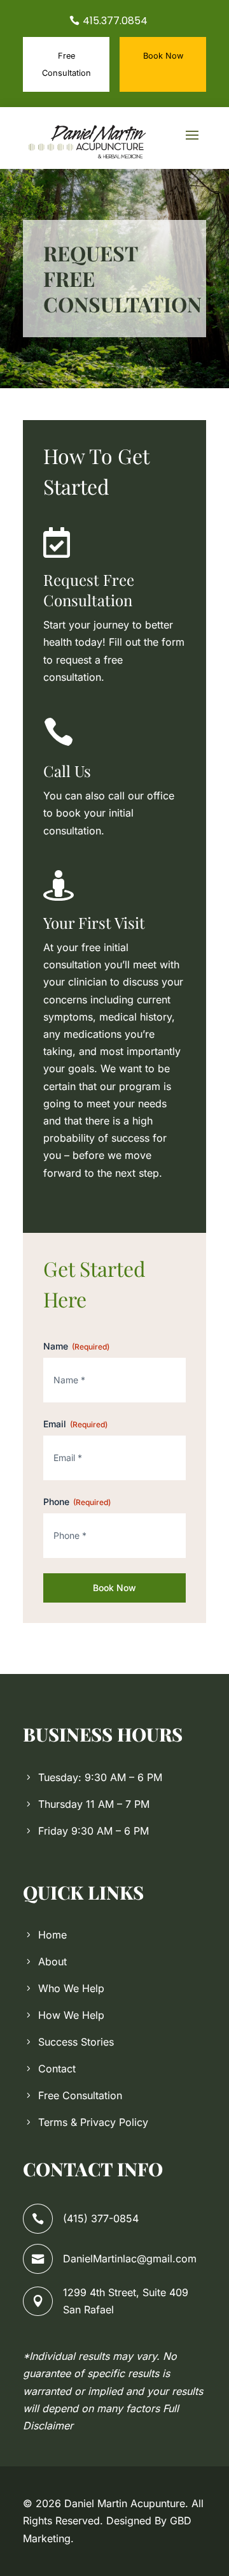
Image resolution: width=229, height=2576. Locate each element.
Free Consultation (66, 64)
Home (52, 1935)
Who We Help (71, 1988)
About (52, 1961)
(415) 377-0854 (101, 2218)
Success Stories (76, 2042)
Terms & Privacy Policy (93, 2122)
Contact (57, 2069)
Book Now (163, 56)
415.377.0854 (115, 21)
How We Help (71, 2015)
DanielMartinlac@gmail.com (130, 2259)
